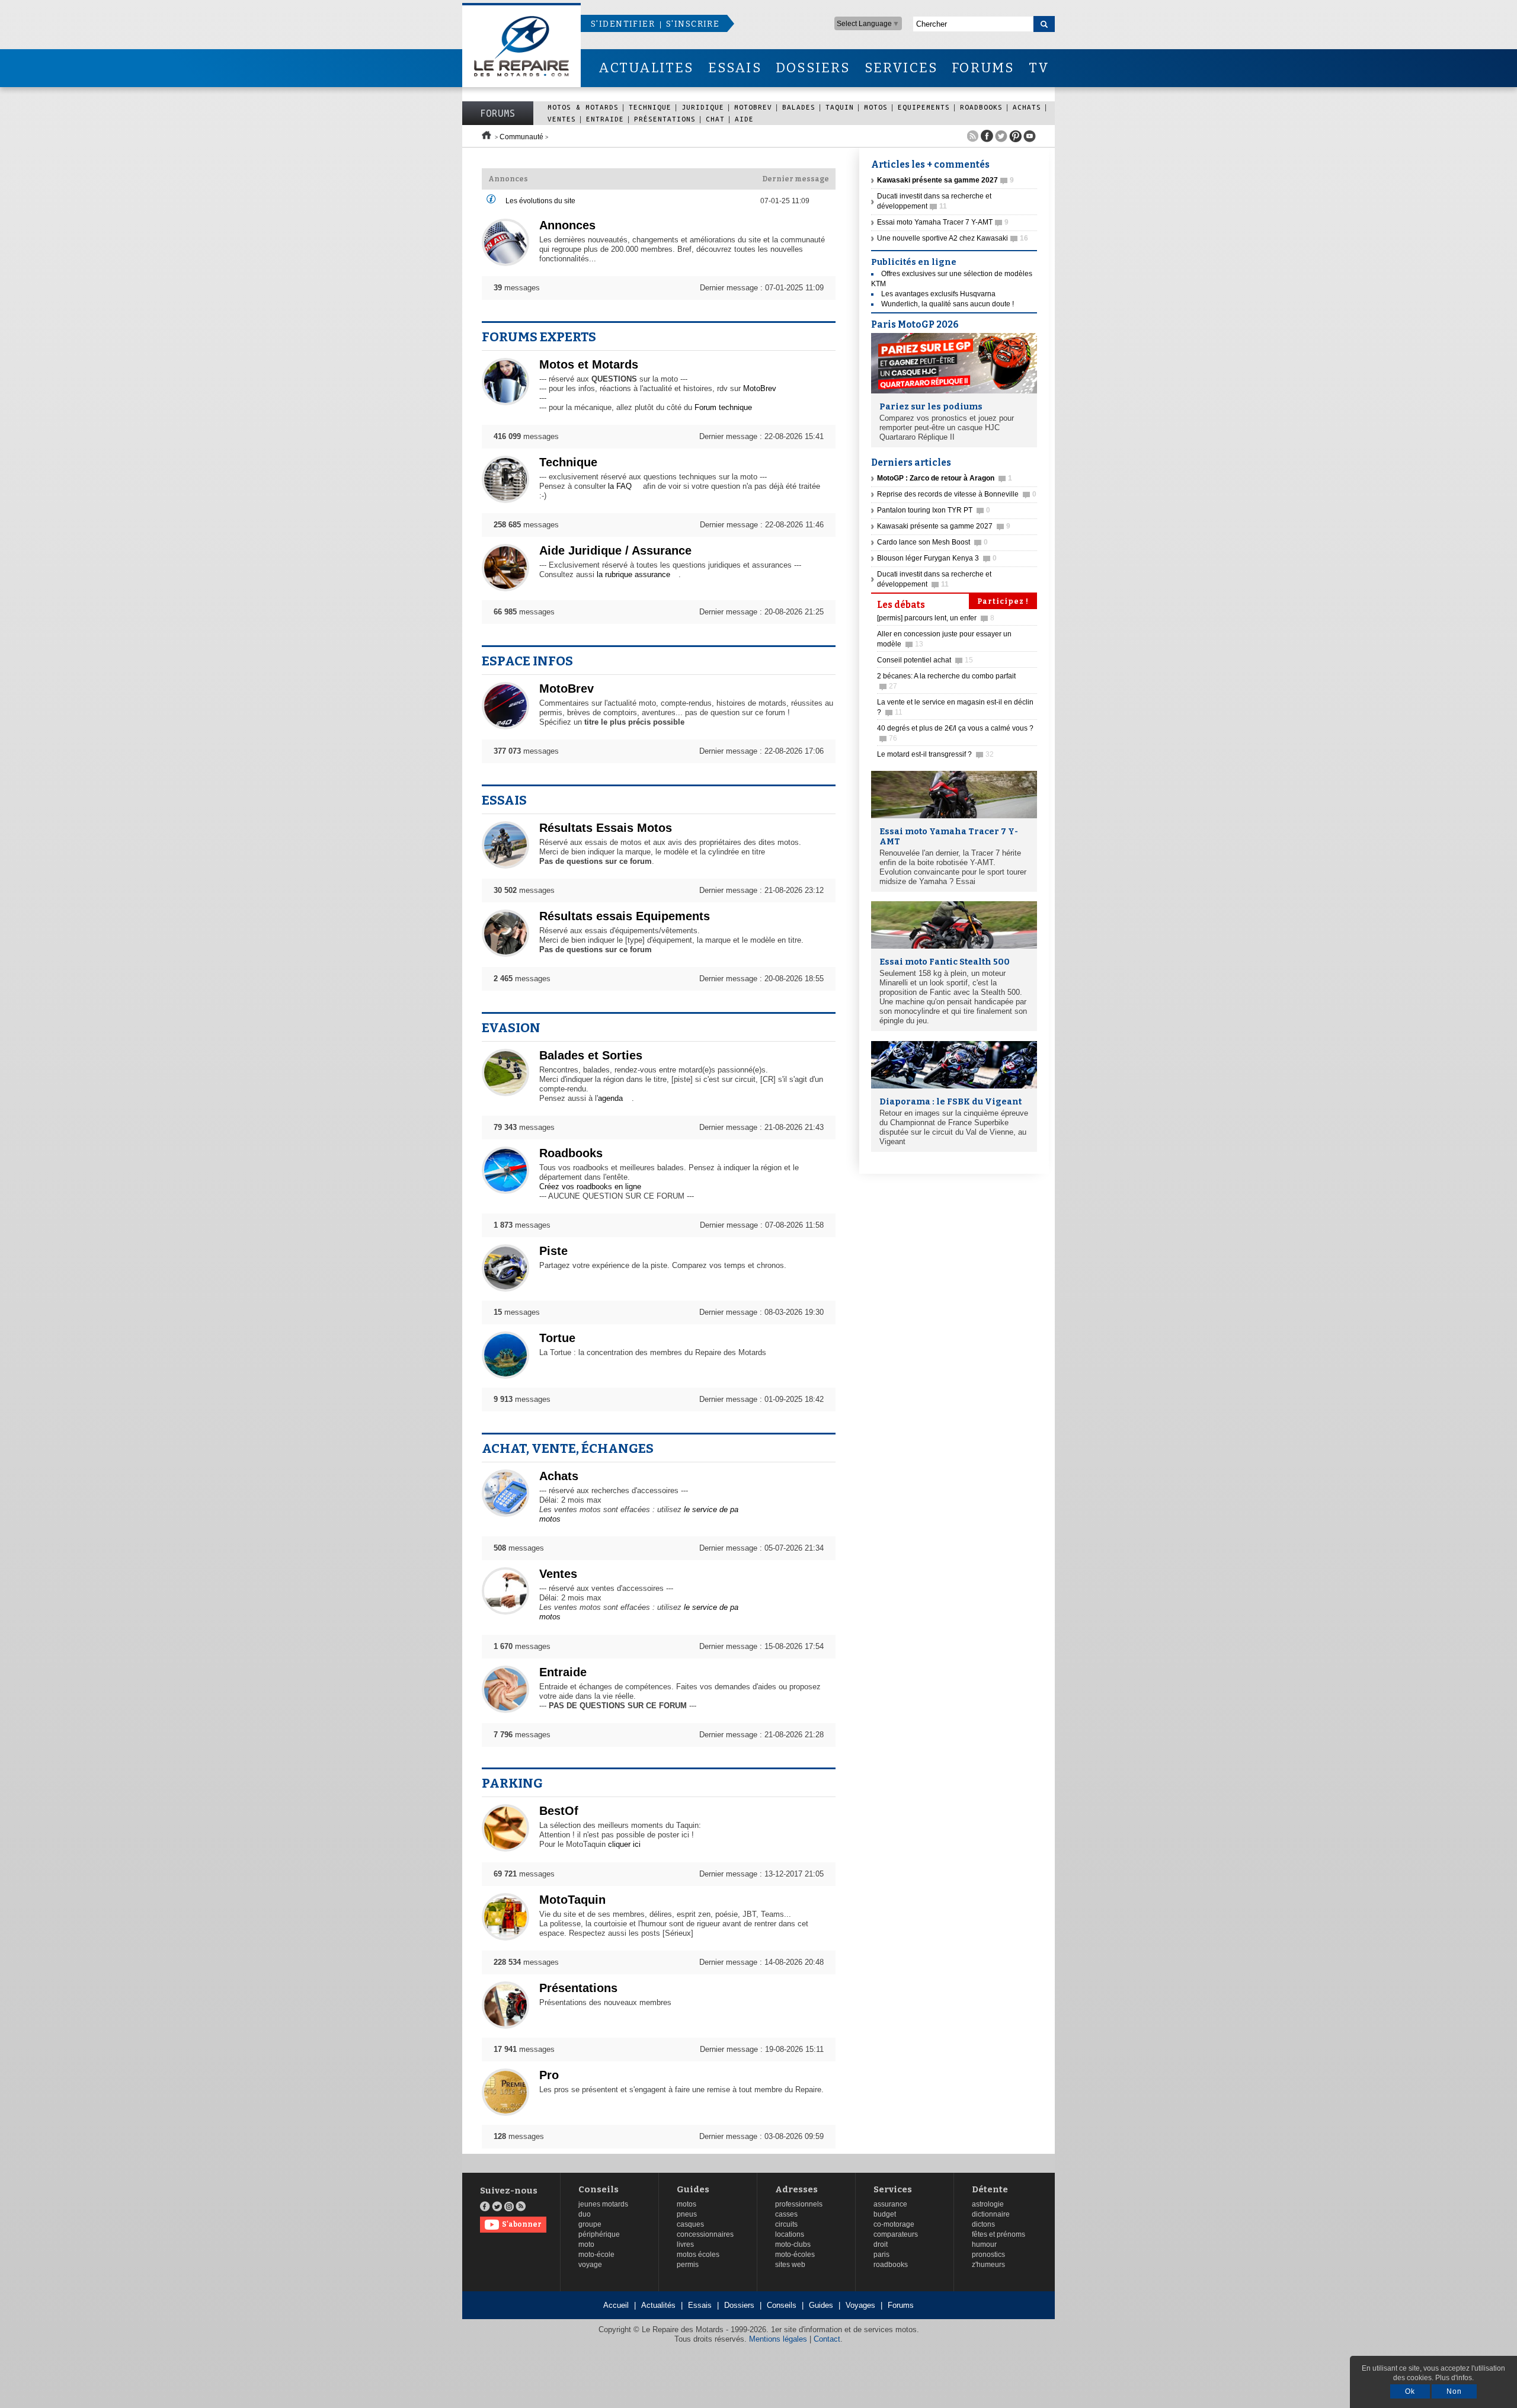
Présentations (665, 119)
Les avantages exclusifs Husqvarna (938, 294)
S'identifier (623, 24)
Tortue (557, 1338)
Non (1454, 2391)
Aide (744, 119)
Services (893, 2190)
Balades (799, 107)
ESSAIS (735, 68)
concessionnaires (705, 2234)
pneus (687, 2214)
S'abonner (522, 2224)
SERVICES (901, 68)
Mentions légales (778, 2339)
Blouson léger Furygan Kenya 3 (937, 558)
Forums (498, 113)
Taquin (840, 107)
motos (687, 2204)
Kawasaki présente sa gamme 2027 (944, 526)
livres (685, 2244)
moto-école (596, 2255)
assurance (890, 2204)
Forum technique (723, 407)
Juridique (703, 107)
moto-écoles (795, 2255)
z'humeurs (988, 2265)
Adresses (796, 2190)
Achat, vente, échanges (568, 1448)
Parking (512, 1783)
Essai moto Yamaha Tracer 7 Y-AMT (943, 222)
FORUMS (983, 68)
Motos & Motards (583, 107)
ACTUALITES (646, 68)
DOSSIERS (813, 68)
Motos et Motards (589, 364)
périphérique (599, 2234)
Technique (650, 107)
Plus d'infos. (1454, 2378)
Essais (504, 800)
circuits (786, 2224)
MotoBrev (753, 107)
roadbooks (891, 2265)
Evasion (511, 1028)
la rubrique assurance (633, 574)
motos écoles (698, 2255)
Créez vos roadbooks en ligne (590, 1187)
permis (688, 2265)
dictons (983, 2224)
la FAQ (620, 486)
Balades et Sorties (591, 1055)
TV (1039, 68)
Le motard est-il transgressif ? (935, 754)
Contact (827, 2339)
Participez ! (1003, 601)
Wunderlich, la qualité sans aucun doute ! (948, 304)
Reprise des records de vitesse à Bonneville (957, 494)
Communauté (521, 137)
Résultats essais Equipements (625, 916)
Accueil (616, 2305)
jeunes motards (603, 2204)
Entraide (605, 119)
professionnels (799, 2204)
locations (790, 2234)
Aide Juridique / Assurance (615, 550)
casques (690, 2224)
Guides (693, 2190)
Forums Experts (539, 337)
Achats (1027, 107)
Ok (1410, 2391)
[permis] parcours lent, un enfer (936, 618)
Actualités (658, 2305)
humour (984, 2244)
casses (786, 2214)
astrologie (988, 2204)
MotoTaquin (572, 1900)
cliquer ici (624, 1844)
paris (881, 2255)
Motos (876, 107)
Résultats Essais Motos (606, 828)
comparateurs (896, 2234)
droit (881, 2244)
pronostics (988, 2255)
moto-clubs (793, 2244)
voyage (590, 2265)
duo (585, 2214)
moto (586, 2244)
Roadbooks (981, 107)
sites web (790, 2265)
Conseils (599, 2190)
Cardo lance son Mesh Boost (932, 542)
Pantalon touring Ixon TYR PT (934, 510)
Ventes (562, 119)
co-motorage (894, 2224)
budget (885, 2214)
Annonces (567, 225)
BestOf (559, 1811)
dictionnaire (991, 2214)
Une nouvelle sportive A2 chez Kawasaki (953, 238)
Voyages (860, 2305)
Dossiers (739, 2305)
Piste (553, 1251)
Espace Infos (527, 661)
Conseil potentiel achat (925, 660)
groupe (590, 2224)
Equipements (924, 107)
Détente (990, 2190)
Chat (715, 119)
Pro (549, 2075)
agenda (610, 1098)
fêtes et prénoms (998, 2234)
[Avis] (491, 201)
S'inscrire (693, 24)
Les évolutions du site (540, 201)
